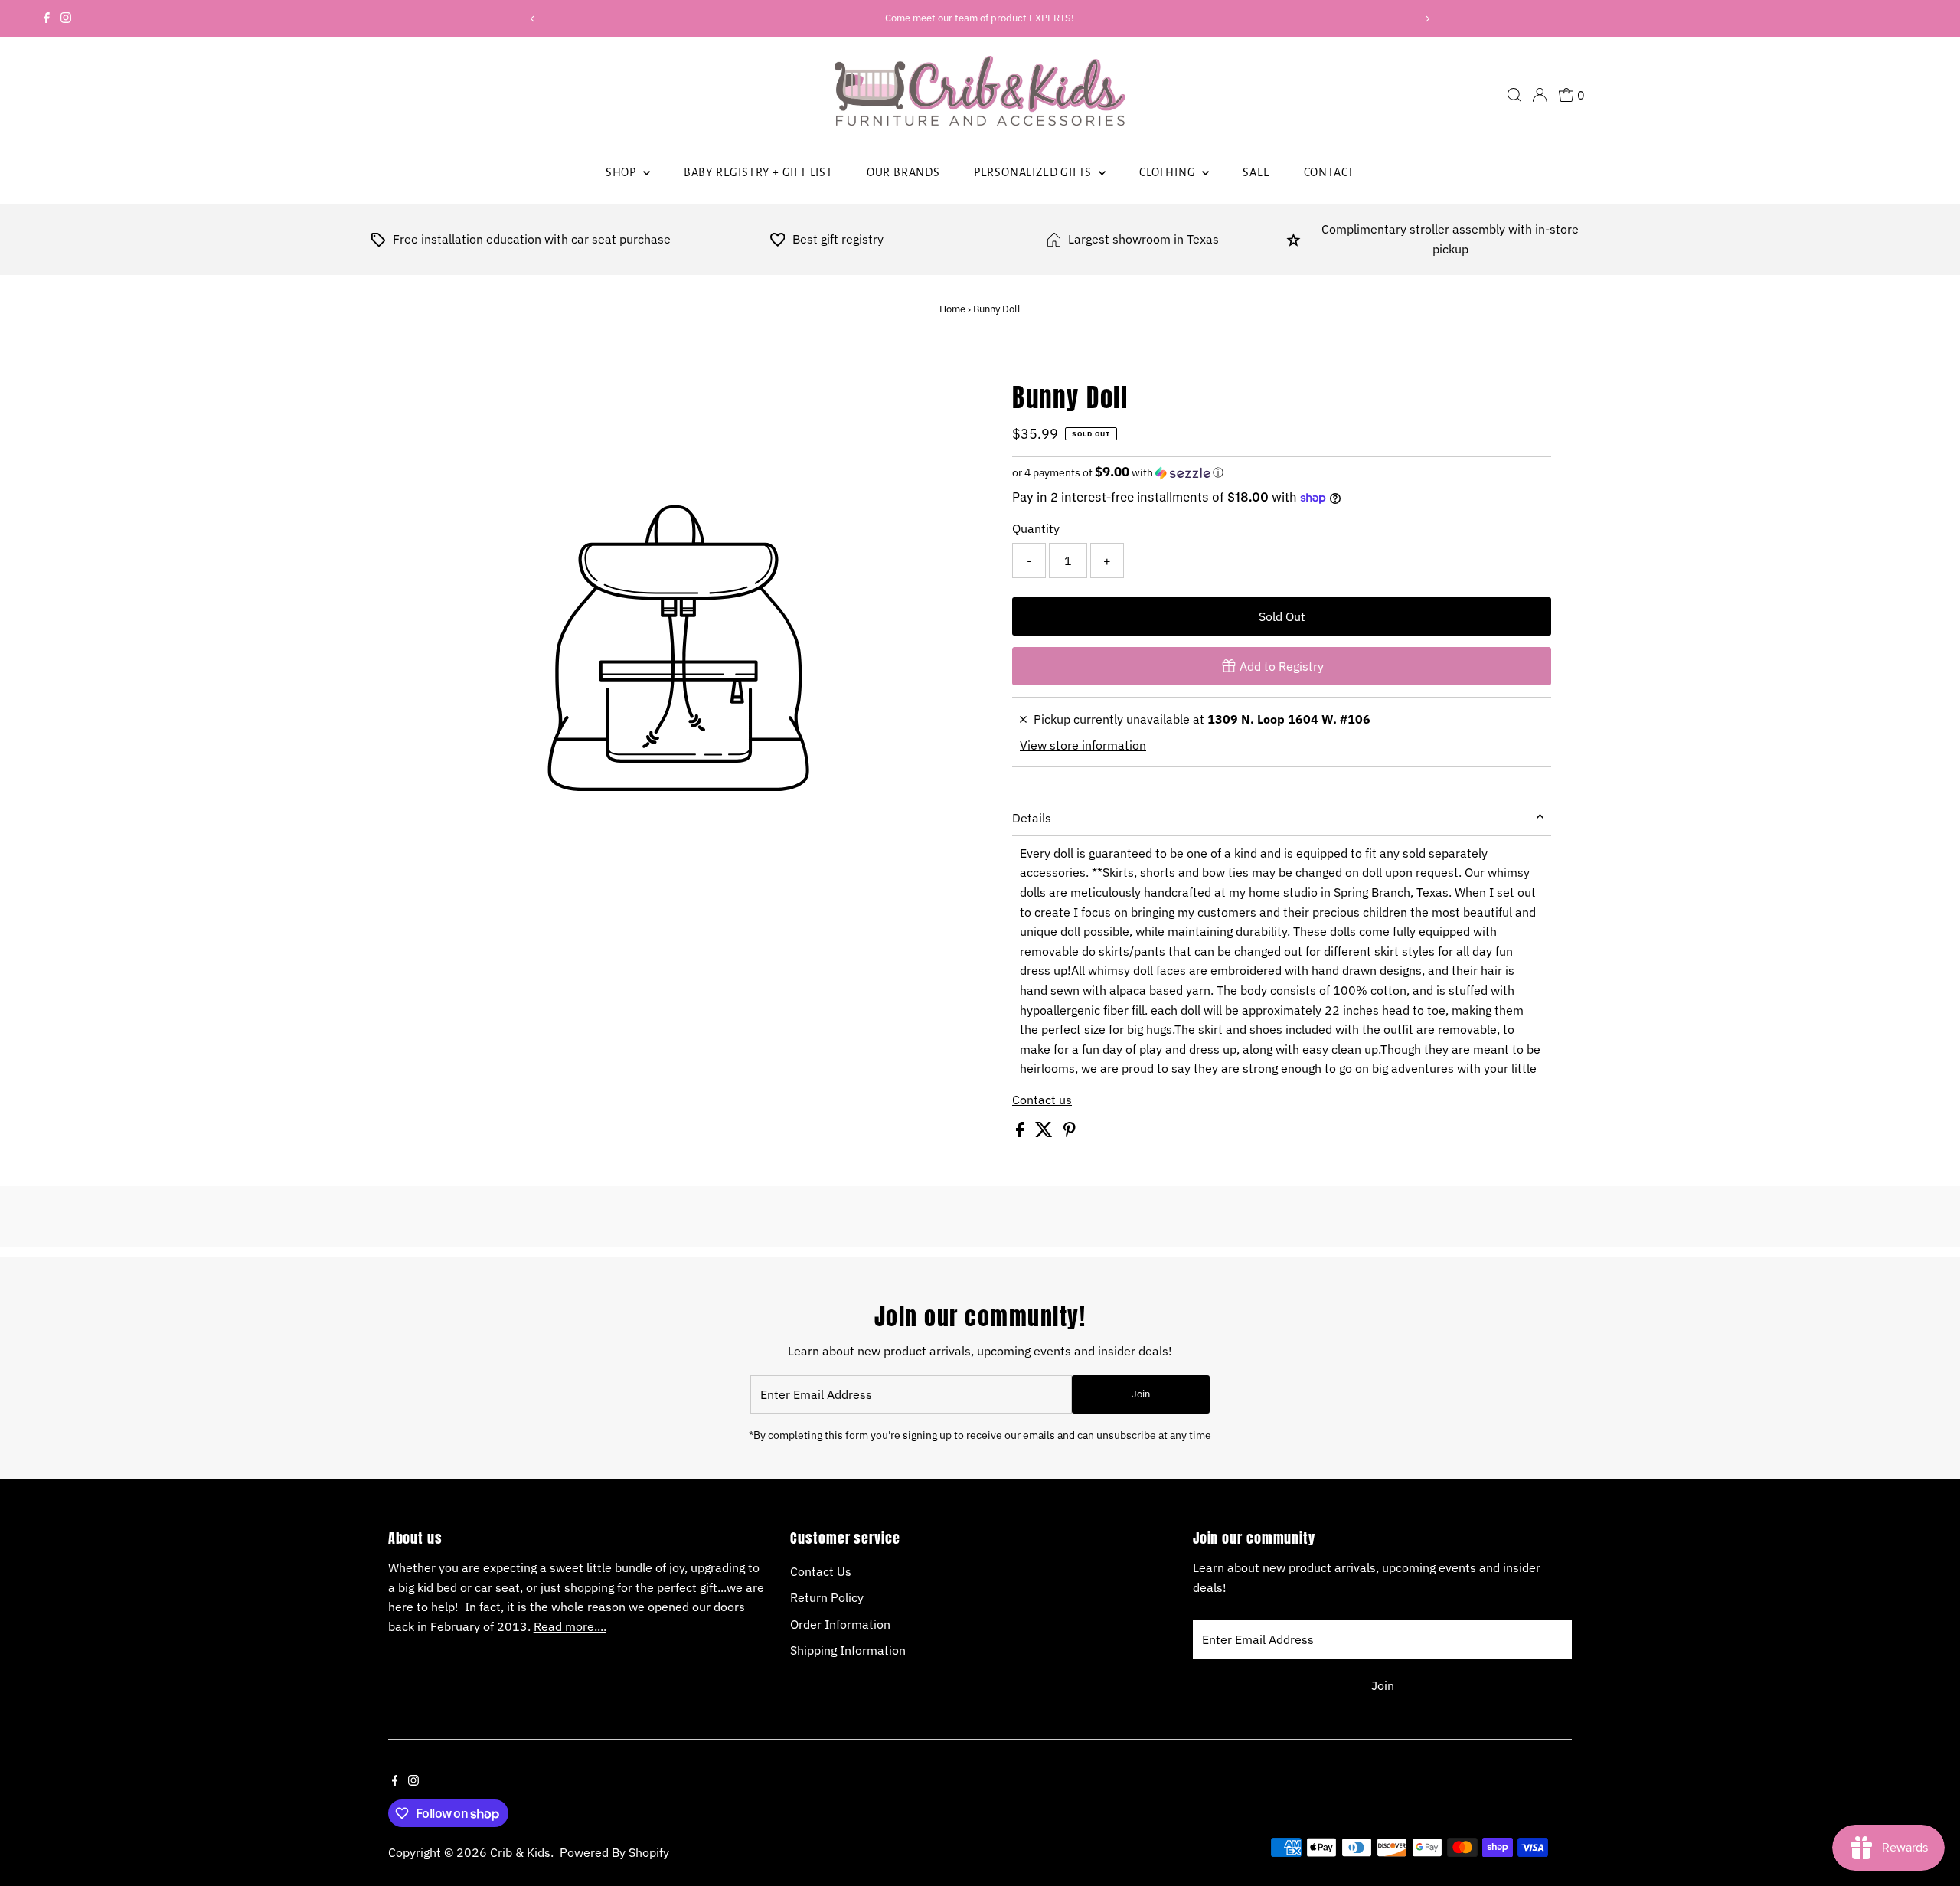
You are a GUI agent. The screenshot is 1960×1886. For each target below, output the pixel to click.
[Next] (1427, 19)
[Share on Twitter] (1045, 1133)
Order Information (840, 1624)
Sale (1256, 172)
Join (1141, 1394)
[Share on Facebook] (1022, 1133)
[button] (1282, 472)
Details (1032, 818)
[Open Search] (1514, 95)
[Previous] (533, 19)
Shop (622, 172)
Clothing (1169, 172)
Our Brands (903, 172)
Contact (1330, 172)
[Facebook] (47, 18)
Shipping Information (848, 1650)
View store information (1083, 745)
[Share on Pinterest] (1070, 1133)
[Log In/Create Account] (1540, 95)
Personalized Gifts (1034, 172)
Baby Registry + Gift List (758, 172)
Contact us (1042, 1100)
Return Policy (827, 1597)
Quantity (1036, 528)
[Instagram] (66, 18)
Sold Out (1282, 616)
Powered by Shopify (614, 1852)
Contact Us (821, 1571)
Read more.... (570, 1626)
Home (952, 309)
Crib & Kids (520, 1852)
